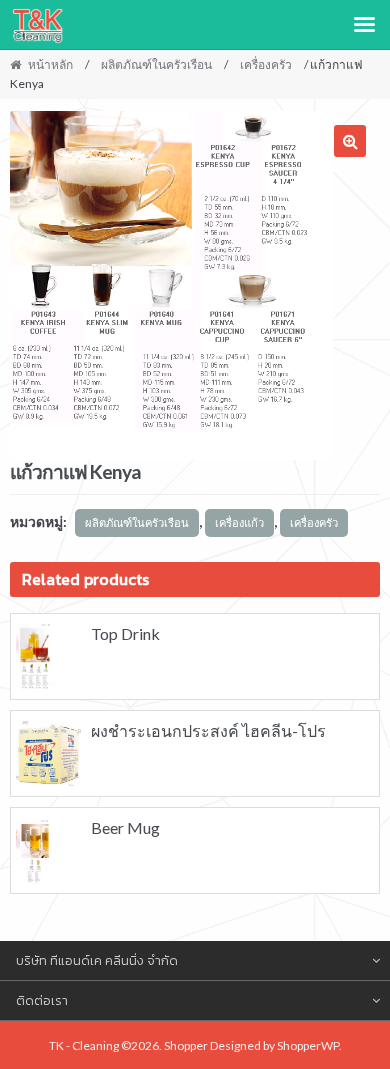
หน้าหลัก (50, 64)
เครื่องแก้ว (239, 522)
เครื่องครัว (266, 64)
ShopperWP (308, 1045)
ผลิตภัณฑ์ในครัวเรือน (156, 64)
